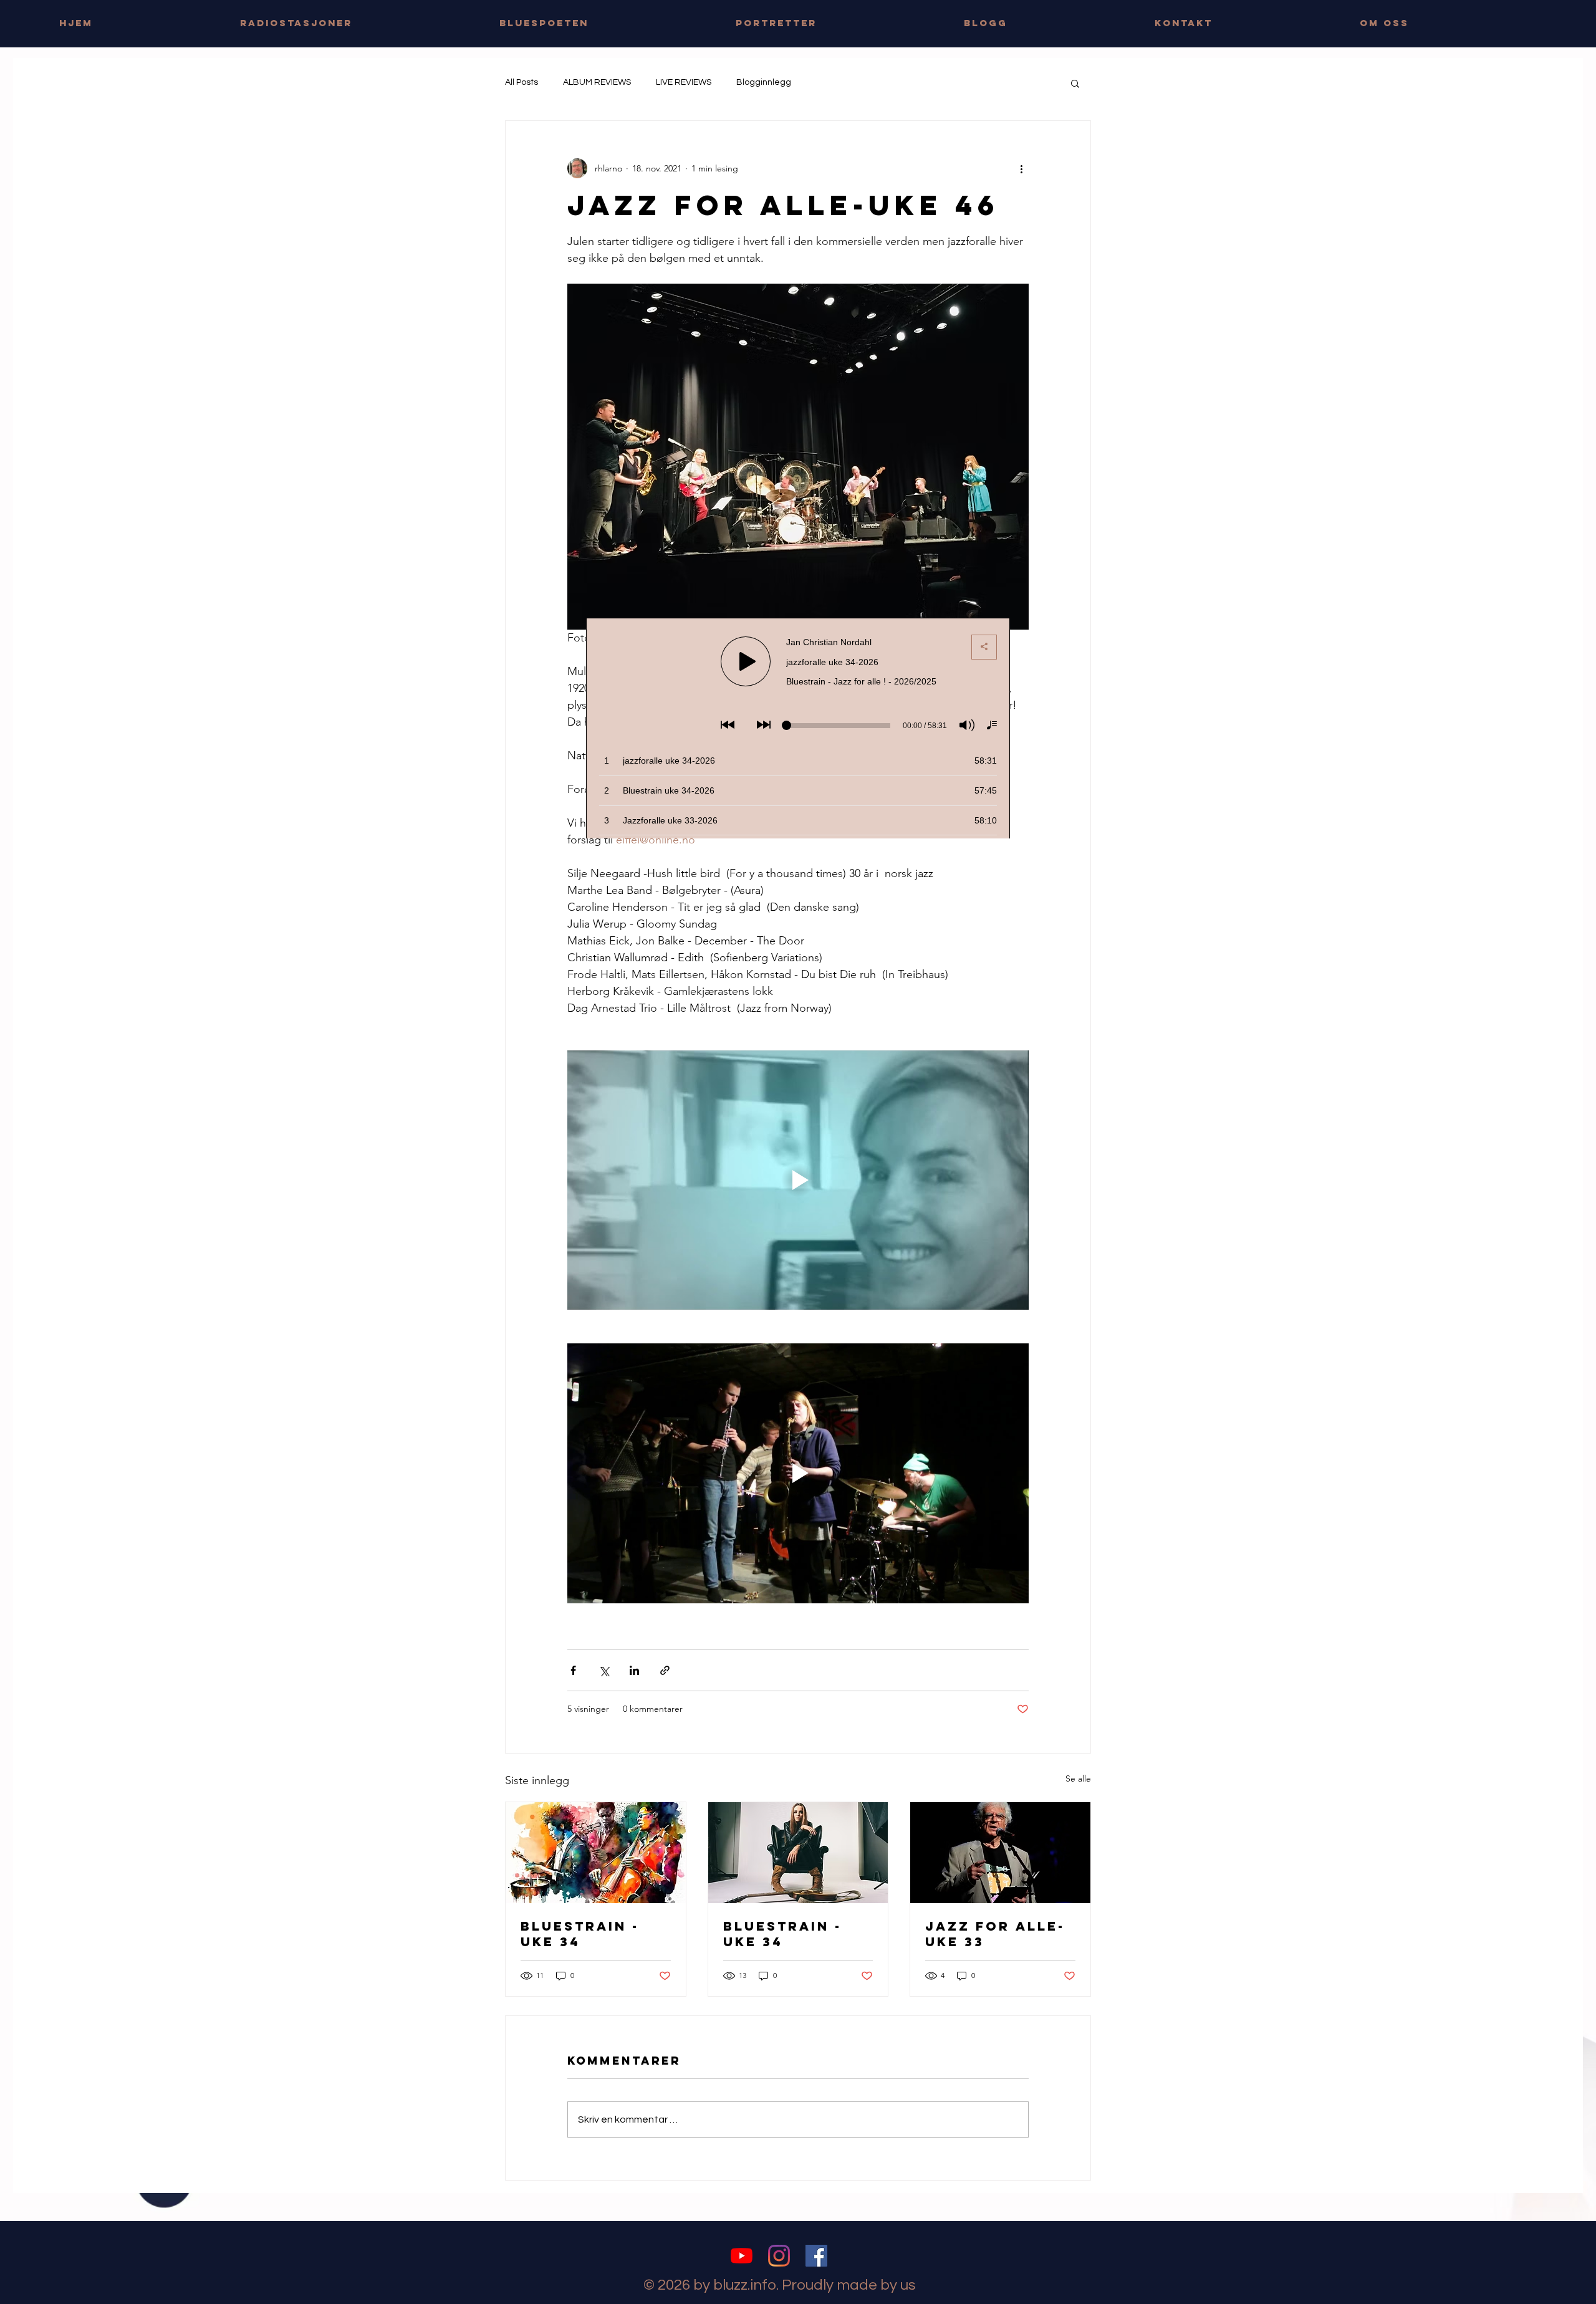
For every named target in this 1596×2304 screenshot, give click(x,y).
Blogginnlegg (764, 82)
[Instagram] (779, 2256)
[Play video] (798, 1180)
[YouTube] (742, 2256)
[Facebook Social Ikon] (816, 2256)
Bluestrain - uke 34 (580, 1934)
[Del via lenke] (665, 1670)
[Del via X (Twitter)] (604, 1670)
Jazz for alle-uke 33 (995, 1934)
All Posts (522, 82)
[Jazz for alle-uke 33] (1000, 1853)
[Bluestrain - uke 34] (596, 1853)
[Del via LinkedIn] (634, 1670)
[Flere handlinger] (1021, 168)
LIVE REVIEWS (684, 82)
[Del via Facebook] (573, 1670)
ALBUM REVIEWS (597, 82)
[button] (1075, 83)
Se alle (1078, 1778)
